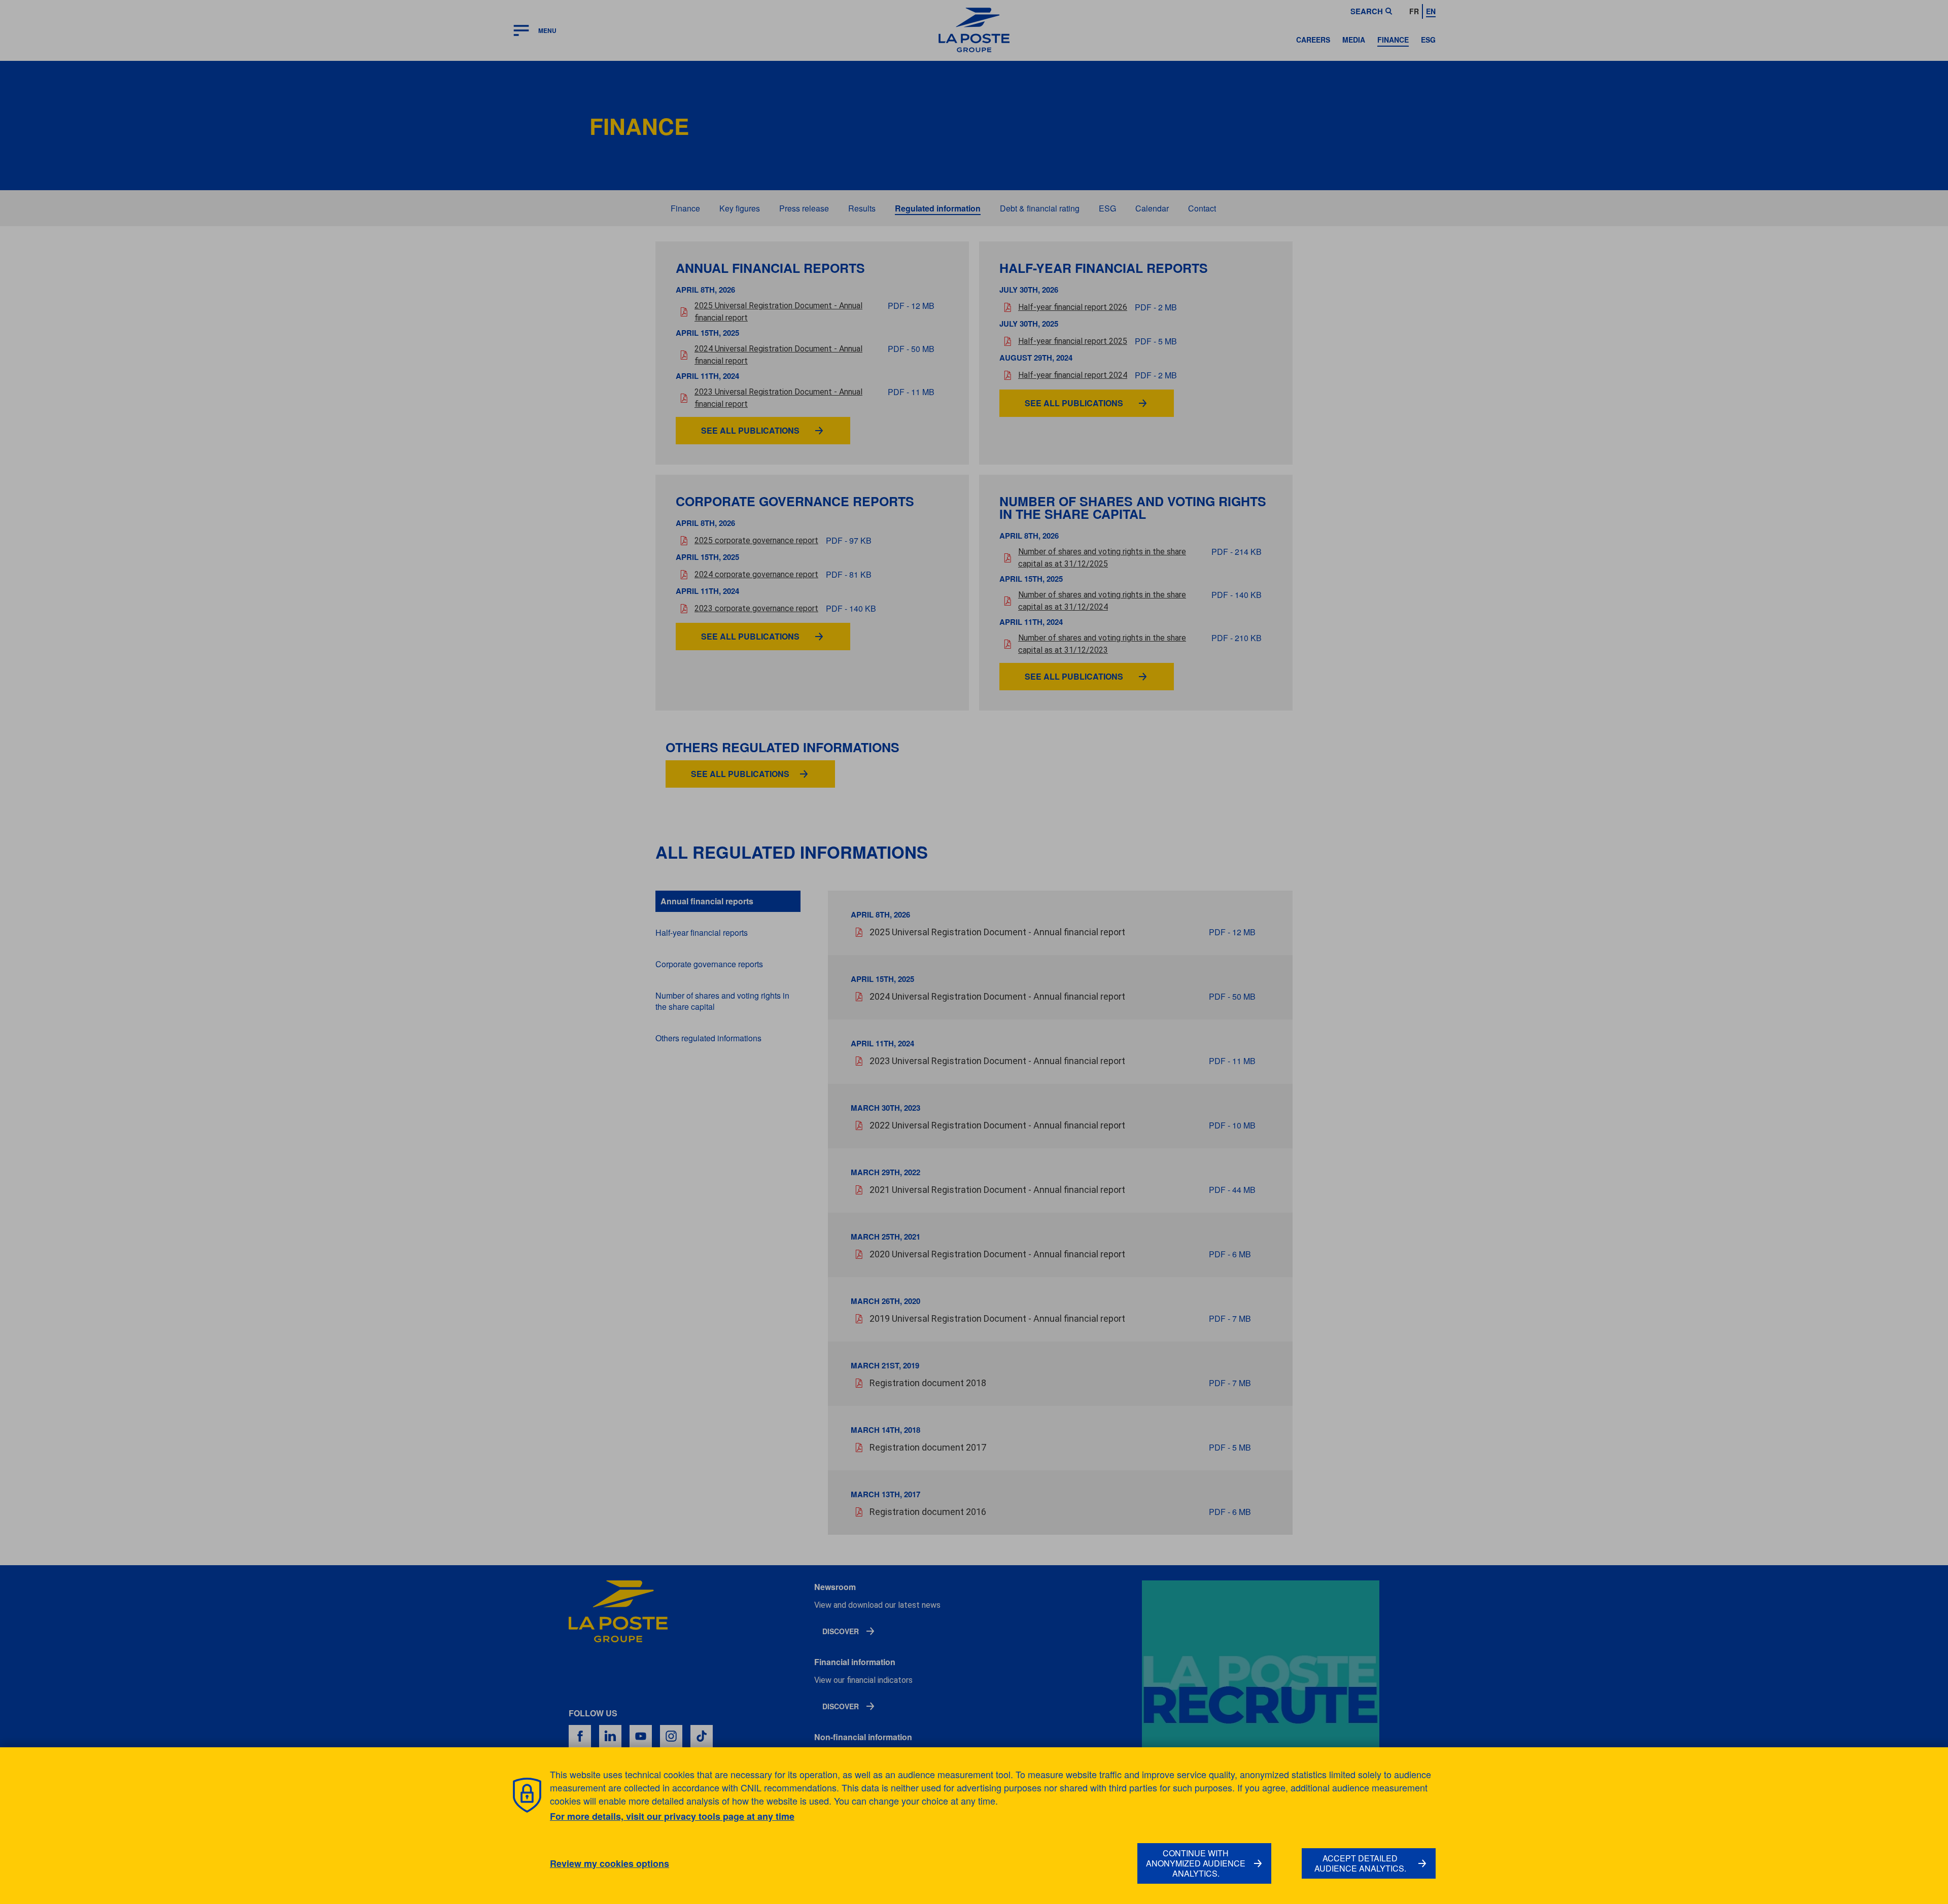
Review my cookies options (610, 1864)
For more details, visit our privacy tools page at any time (672, 1816)
